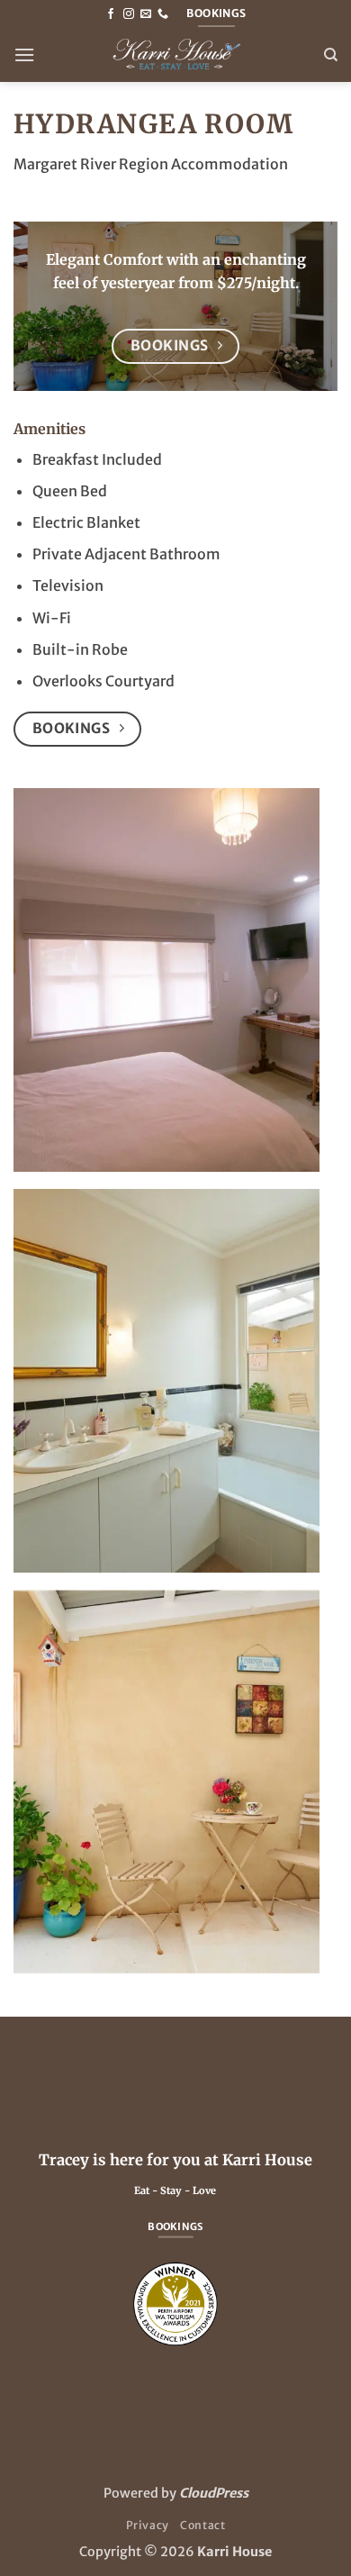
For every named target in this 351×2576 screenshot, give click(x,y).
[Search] (331, 55)
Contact (202, 2525)
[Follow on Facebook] (111, 14)
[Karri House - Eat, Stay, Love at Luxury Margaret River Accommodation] (175, 55)
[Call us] (163, 14)
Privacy (148, 2525)
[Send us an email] (146, 14)
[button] (24, 54)
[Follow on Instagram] (129, 14)
